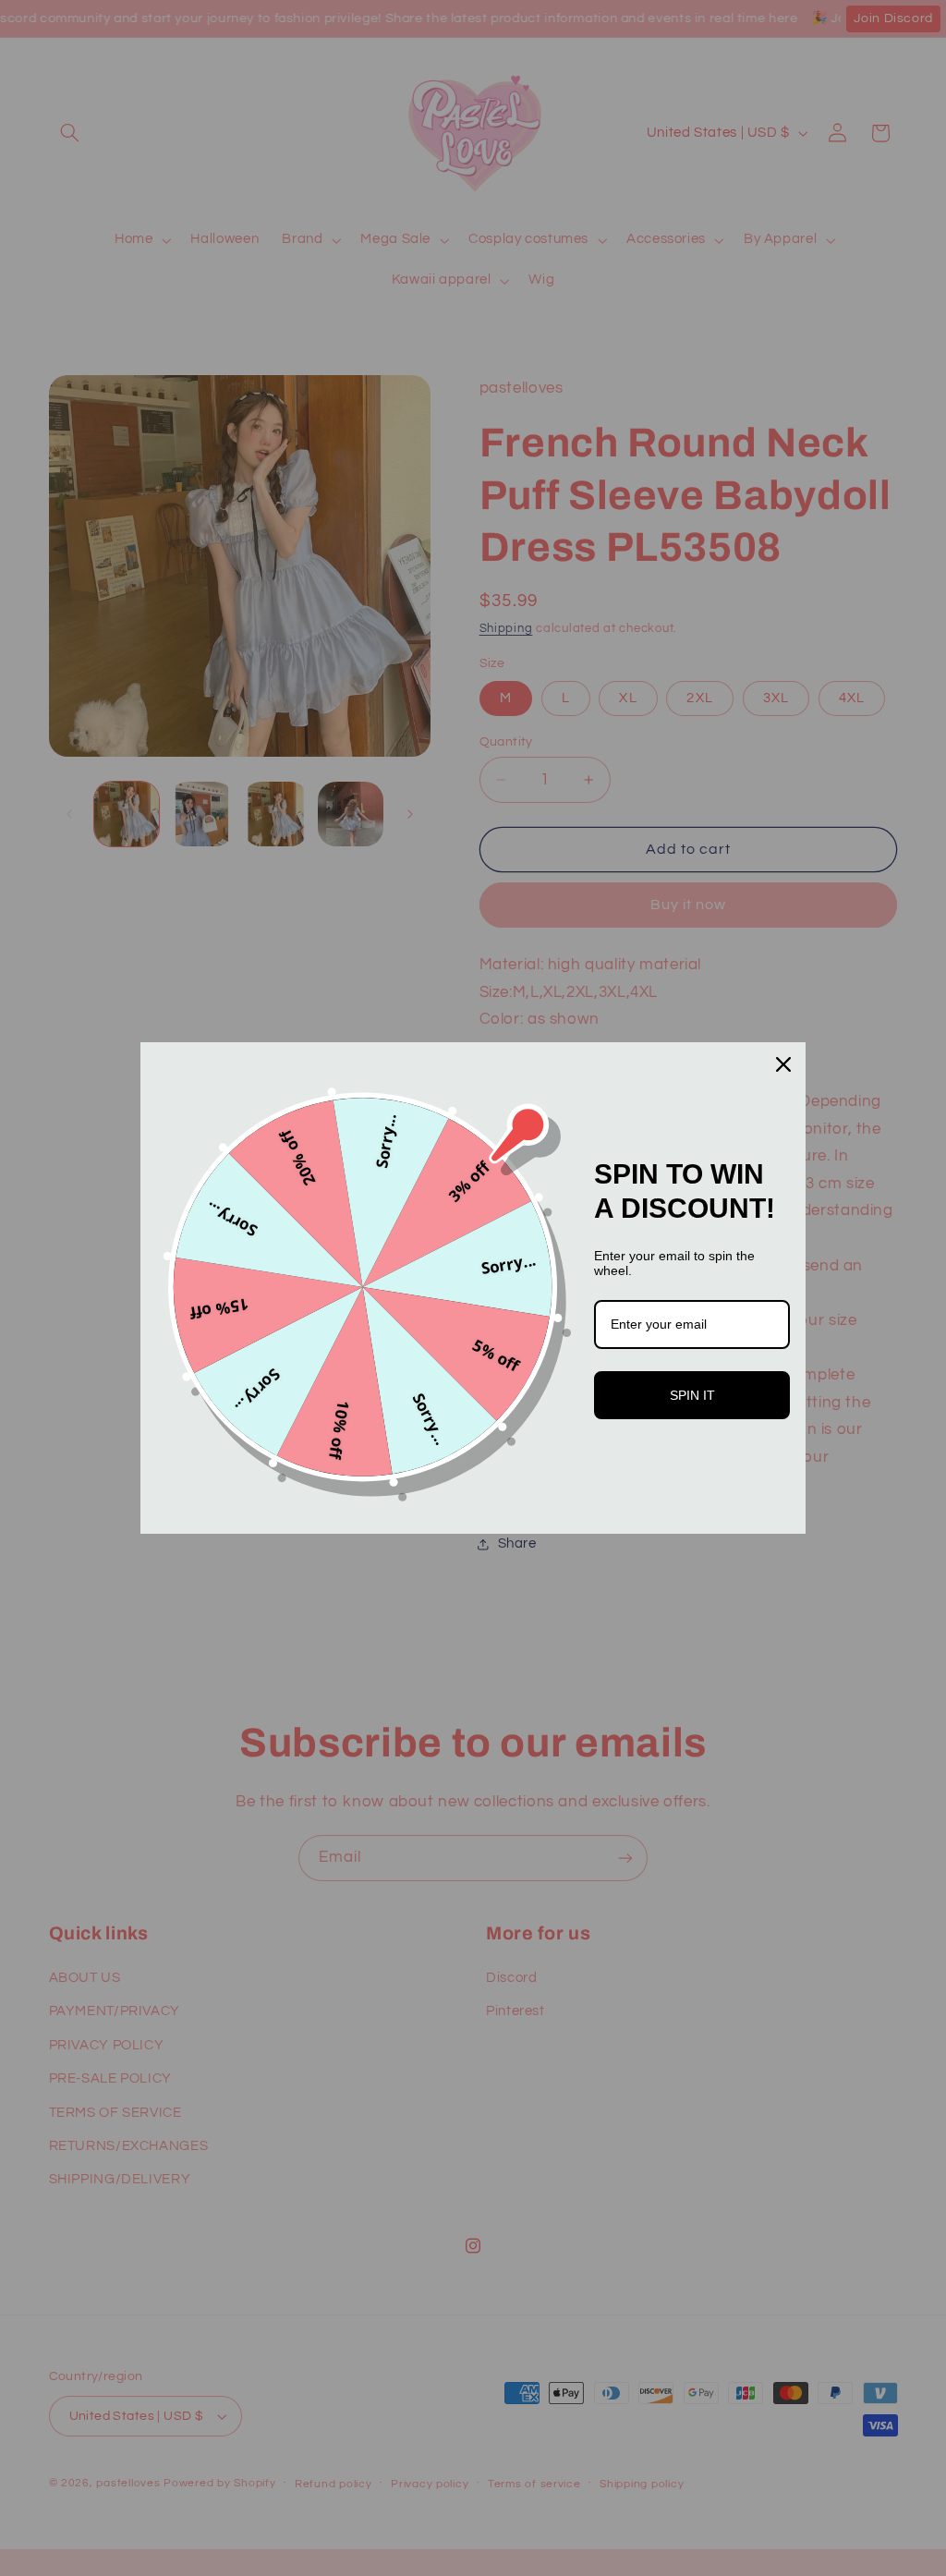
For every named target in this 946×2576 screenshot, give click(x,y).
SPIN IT (692, 1395)
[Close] (783, 1064)
